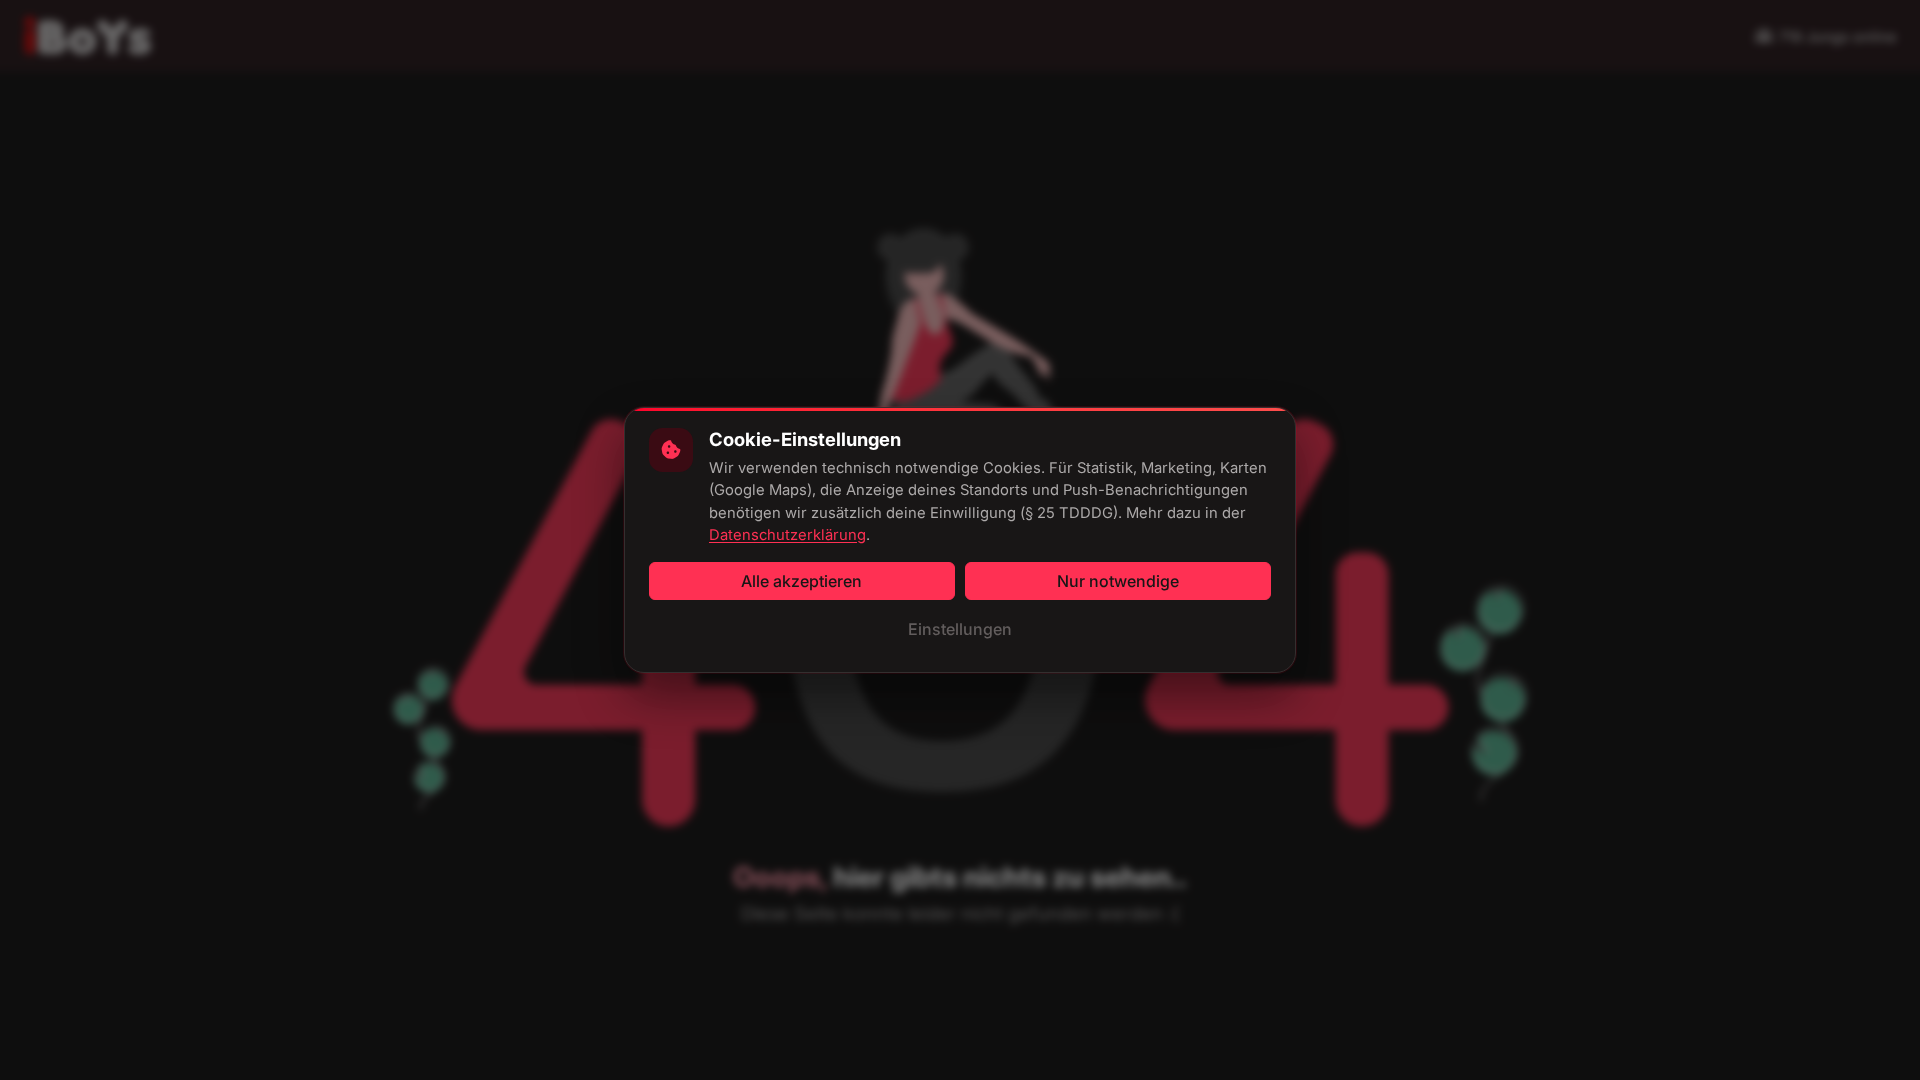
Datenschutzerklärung (787, 535)
